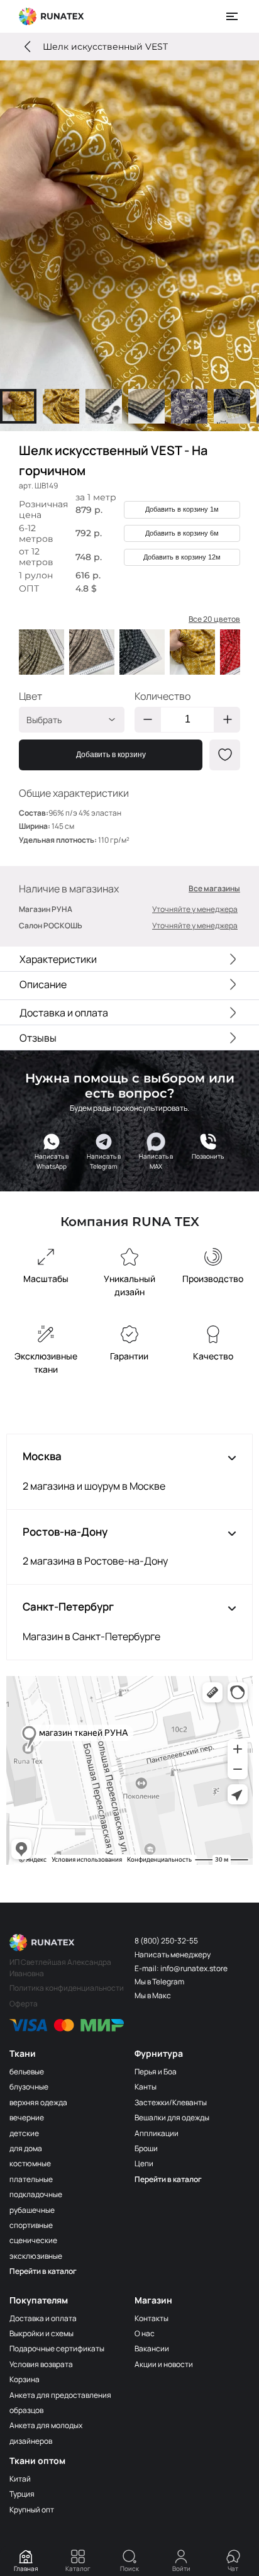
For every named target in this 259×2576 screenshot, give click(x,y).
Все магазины (214, 889)
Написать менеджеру (173, 1954)
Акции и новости (164, 2364)
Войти (181, 2568)
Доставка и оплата (43, 2318)
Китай (20, 2479)
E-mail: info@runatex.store (181, 1968)
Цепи (144, 2163)
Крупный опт (32, 2510)
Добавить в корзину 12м (182, 557)
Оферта (24, 2004)
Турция (22, 2494)
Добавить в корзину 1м (182, 509)
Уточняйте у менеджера (195, 909)
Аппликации (157, 2133)
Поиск (129, 2568)
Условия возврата (41, 2364)
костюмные (30, 2163)
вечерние (27, 2118)
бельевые (27, 2072)
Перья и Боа (156, 2072)
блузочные (29, 2087)
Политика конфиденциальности (67, 1988)
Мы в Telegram (159, 1982)
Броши (146, 2148)
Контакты (152, 2318)
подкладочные (36, 2194)
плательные (31, 2179)
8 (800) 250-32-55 (166, 1941)
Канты (146, 2087)
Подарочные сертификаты (57, 2348)
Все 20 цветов (214, 619)
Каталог (78, 2568)
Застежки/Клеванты (171, 2102)
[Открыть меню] (233, 16)
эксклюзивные (36, 2256)
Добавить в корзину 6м (182, 533)
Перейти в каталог (43, 2271)
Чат (233, 2568)
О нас (145, 2333)
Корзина (25, 2379)
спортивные (31, 2225)
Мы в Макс (153, 1995)
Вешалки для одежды (172, 2118)
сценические (33, 2240)
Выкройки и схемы (41, 2333)
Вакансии (152, 2348)
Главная (26, 2568)
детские (24, 2133)
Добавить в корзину (111, 755)
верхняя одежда (38, 2102)
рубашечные (32, 2210)
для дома (26, 2148)
